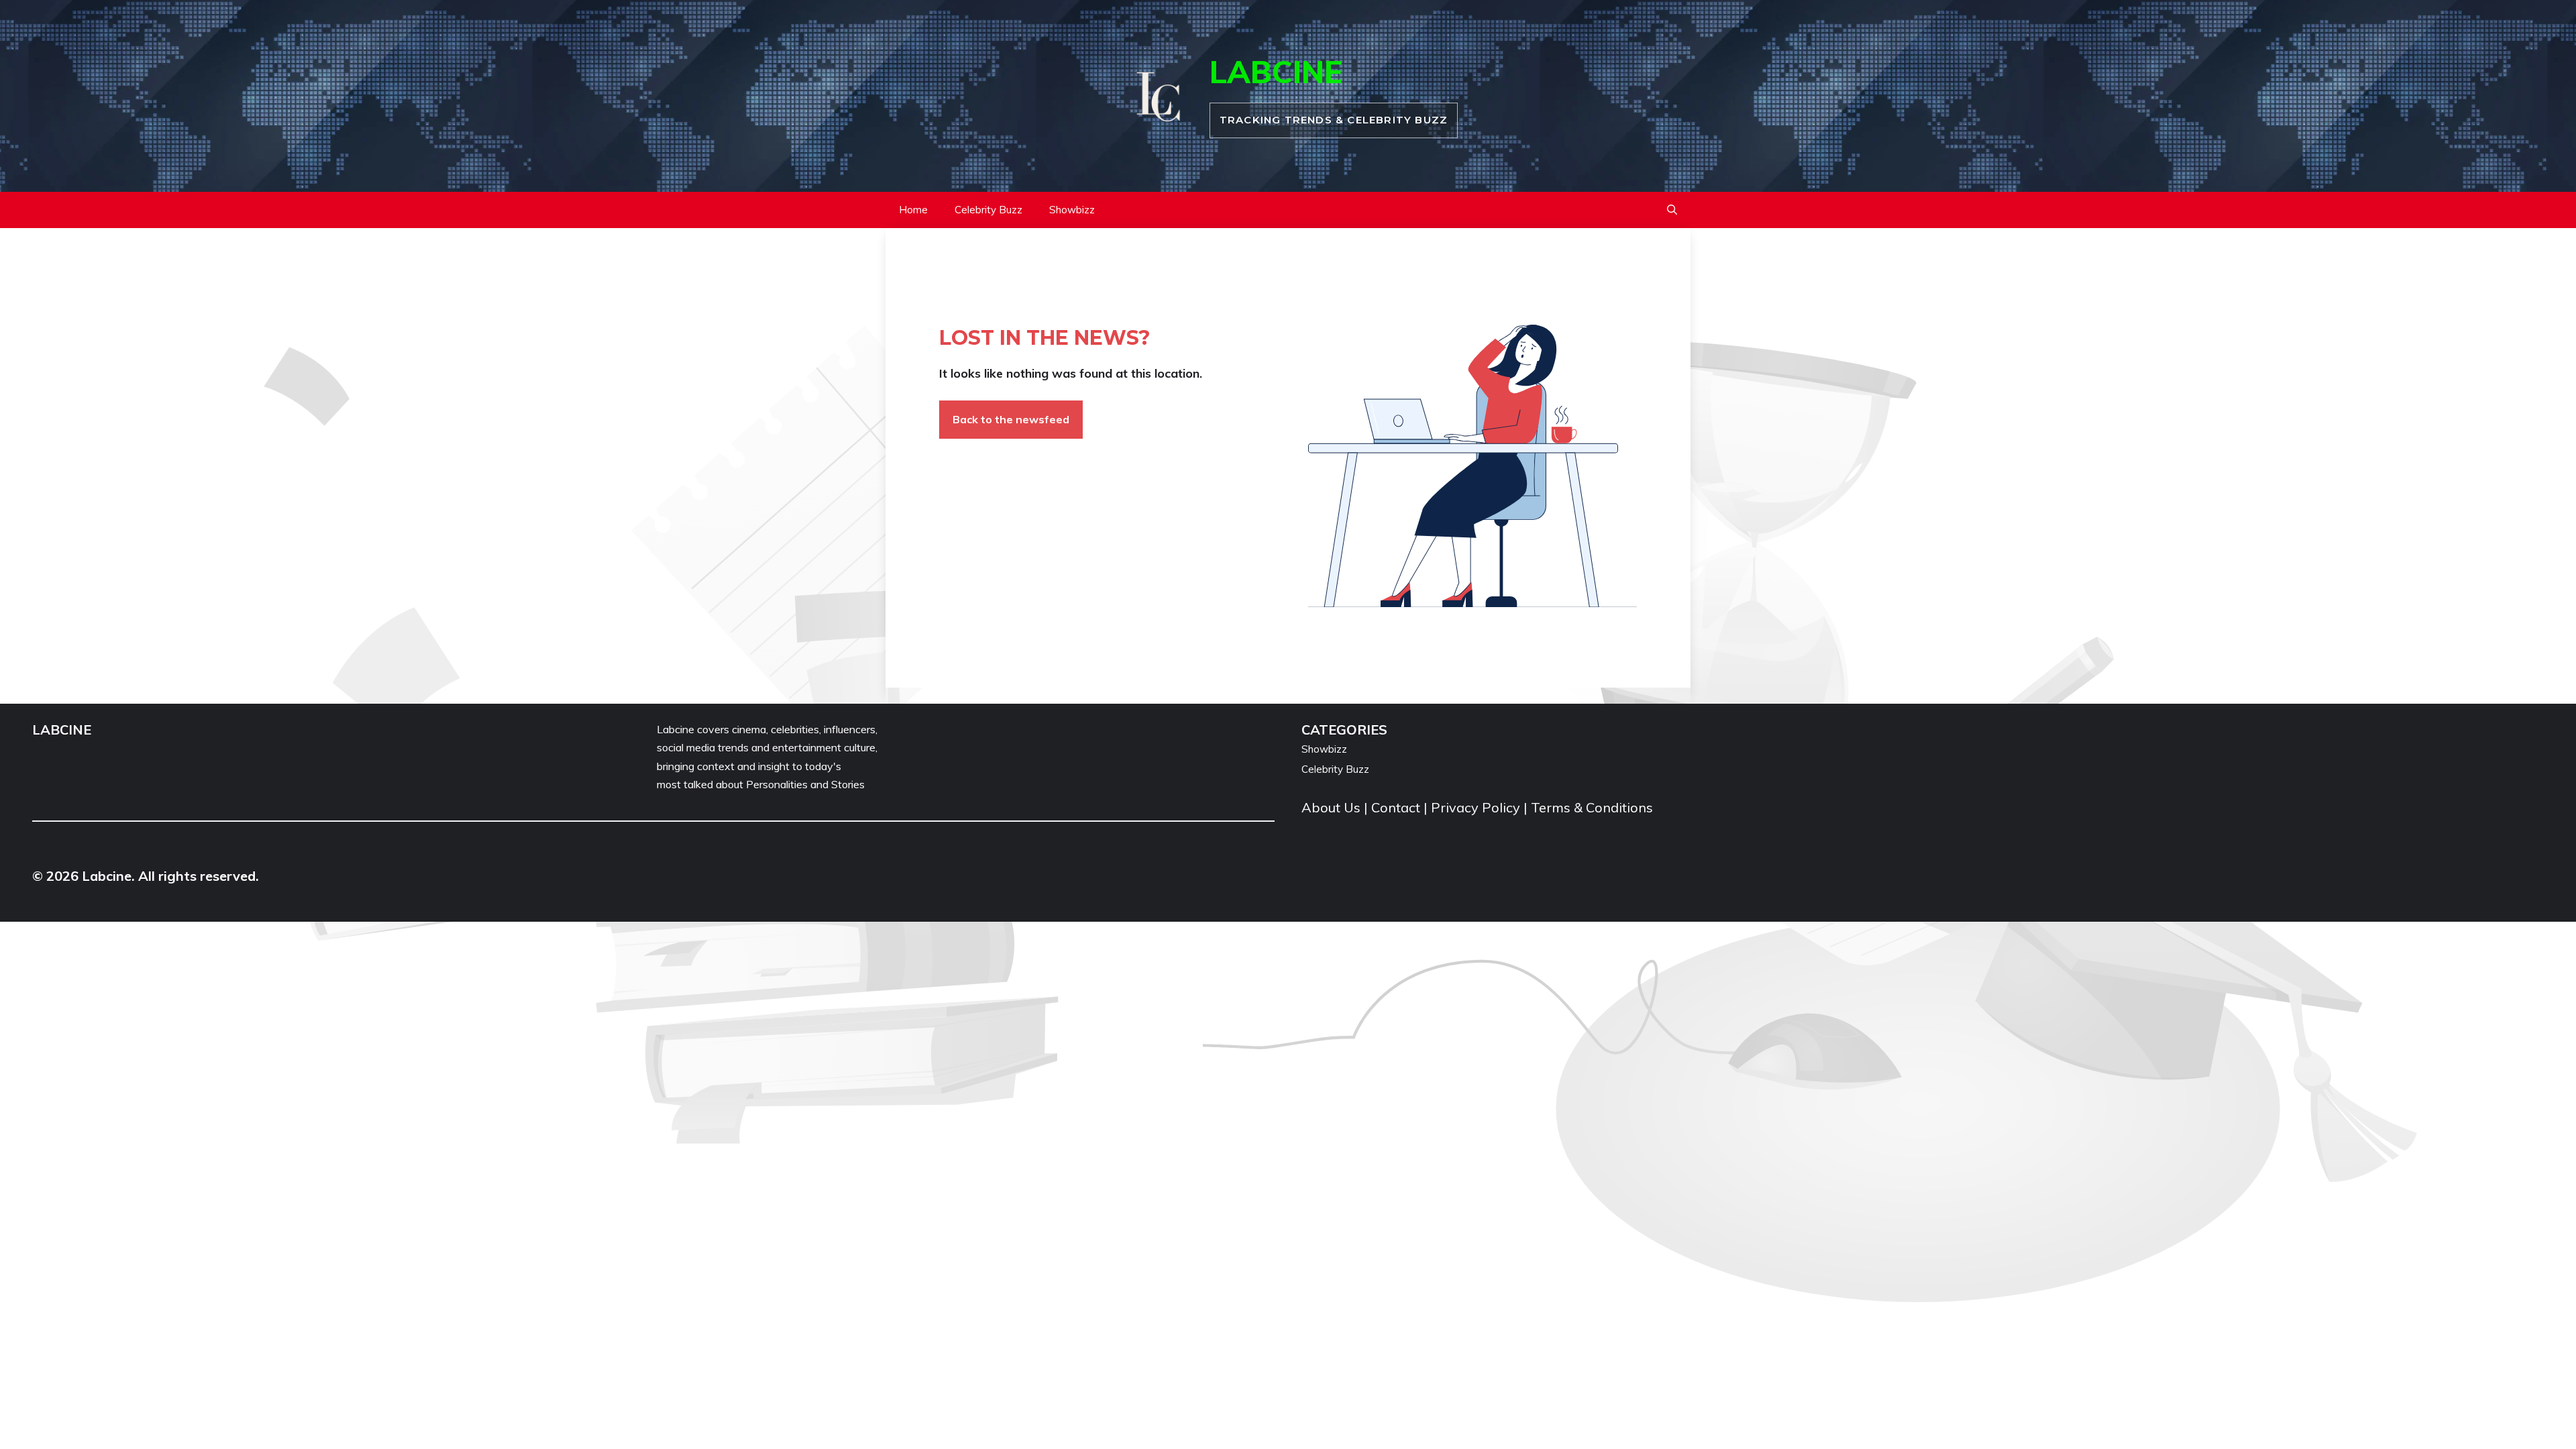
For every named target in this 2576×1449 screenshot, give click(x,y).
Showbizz (1072, 210)
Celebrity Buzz (988, 210)
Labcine (1276, 72)
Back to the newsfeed (1011, 419)
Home (913, 210)
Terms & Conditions (1592, 807)
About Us (1333, 807)
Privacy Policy (1475, 807)
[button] (1672, 210)
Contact (1396, 807)
